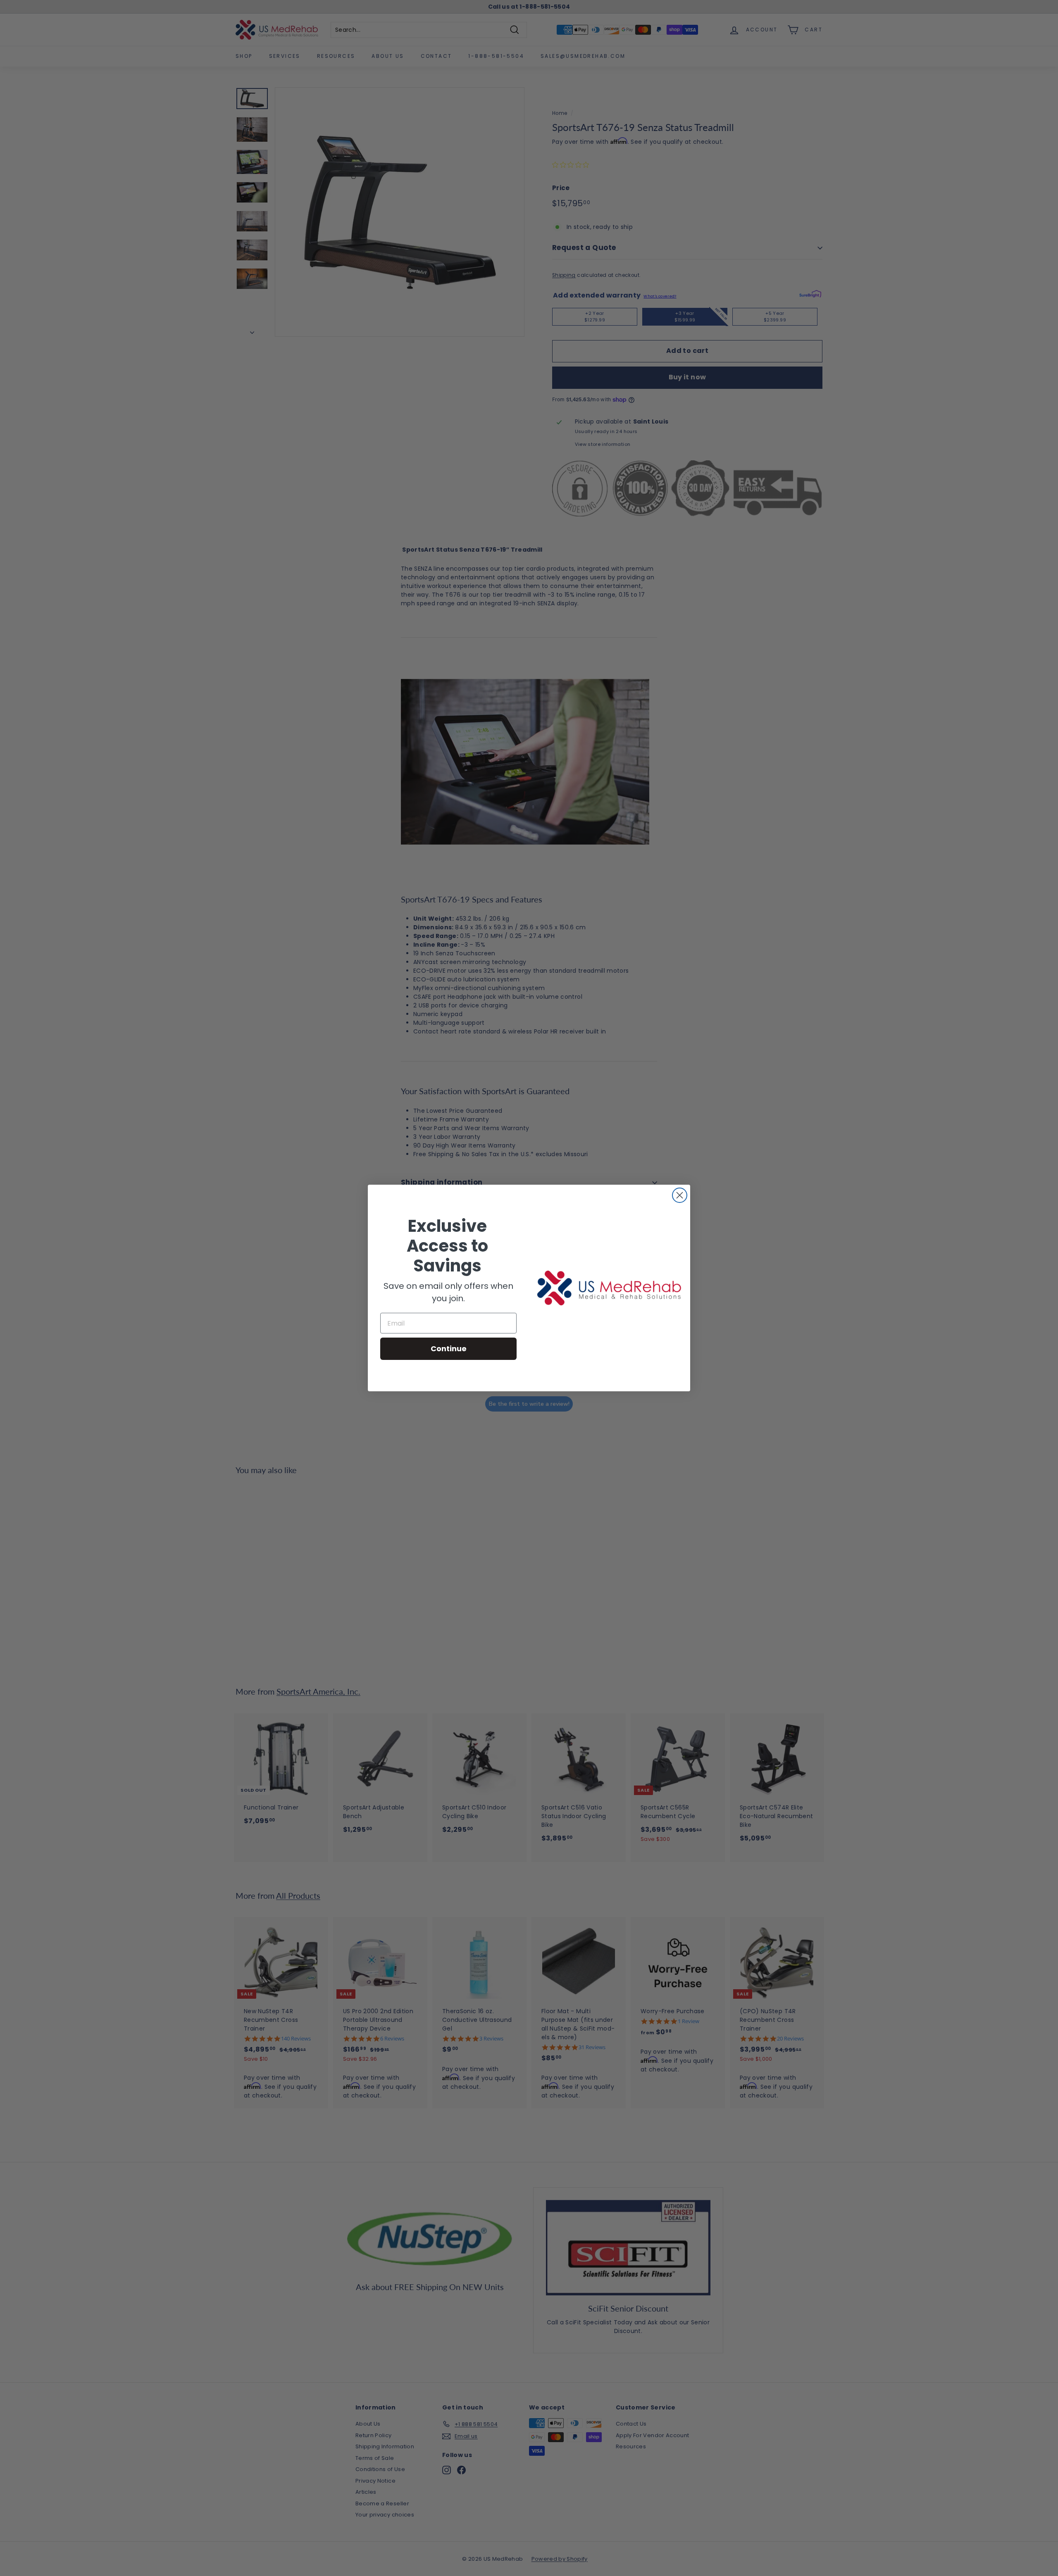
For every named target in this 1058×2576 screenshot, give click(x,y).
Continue (449, 1349)
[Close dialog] (680, 1195)
